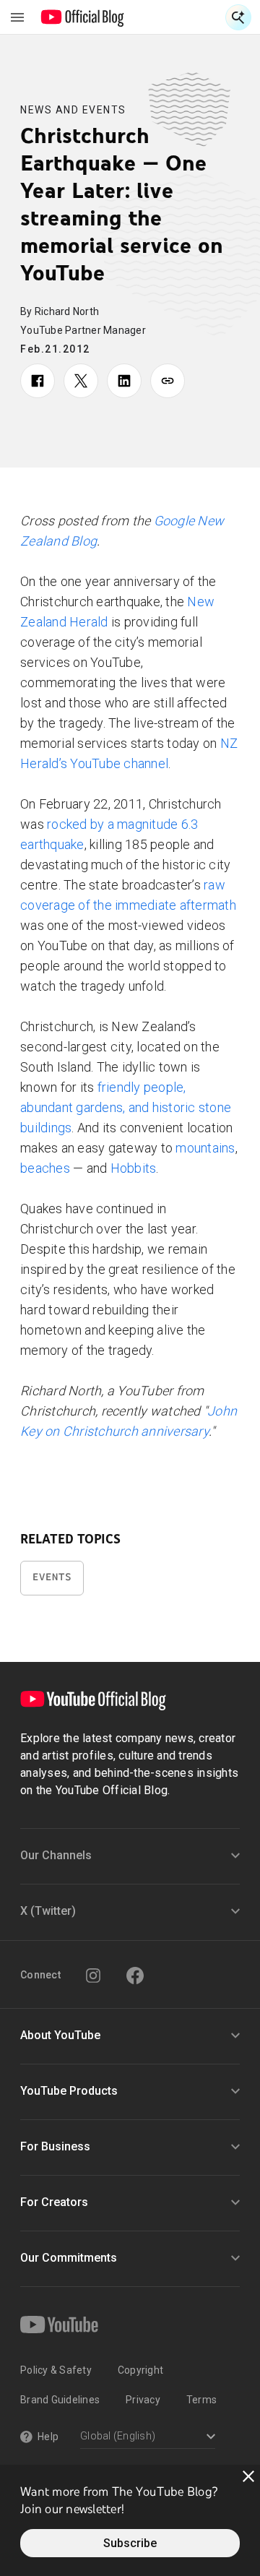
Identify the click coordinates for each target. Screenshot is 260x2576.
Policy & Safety (56, 2370)
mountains (205, 1148)
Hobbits (134, 1168)
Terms (201, 2400)
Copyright (140, 2370)
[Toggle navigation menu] (17, 17)
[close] (248, 2476)
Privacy (143, 2400)
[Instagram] (93, 1976)
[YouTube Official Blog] (83, 17)
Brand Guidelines (60, 2400)
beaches (45, 1168)
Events (52, 1577)
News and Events (73, 110)
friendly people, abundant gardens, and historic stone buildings (126, 1107)
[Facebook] (135, 1976)
